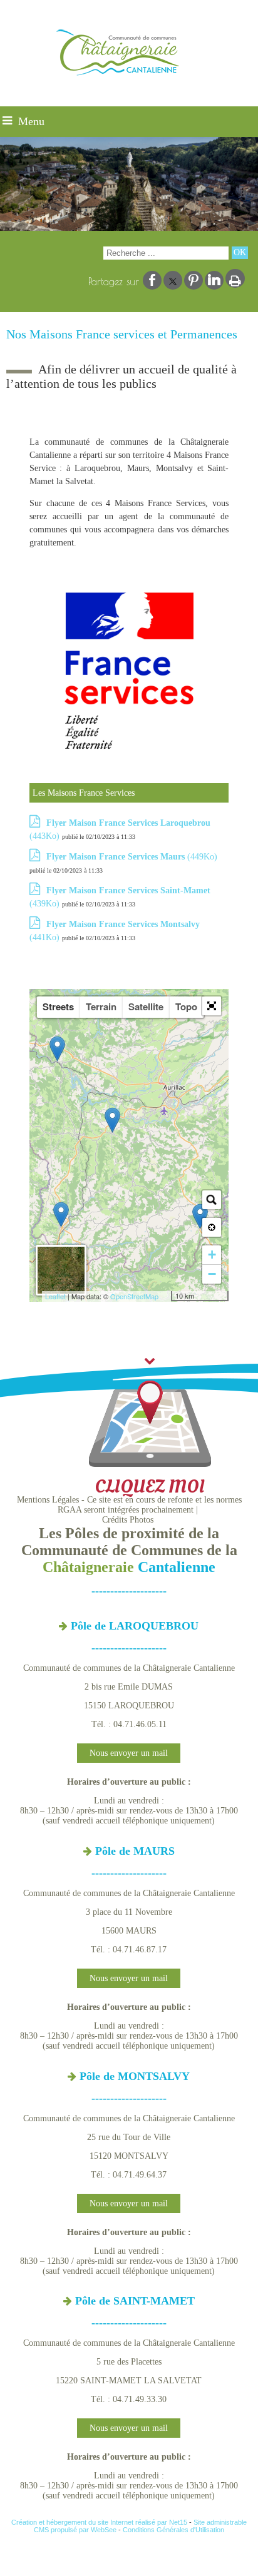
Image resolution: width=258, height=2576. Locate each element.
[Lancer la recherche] (240, 253)
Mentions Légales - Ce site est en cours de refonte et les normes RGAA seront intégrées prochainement (129, 1505)
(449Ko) (132, 857)
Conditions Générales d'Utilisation (173, 2530)
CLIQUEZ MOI (150, 1487)
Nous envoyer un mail (129, 1753)
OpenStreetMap (134, 1296)
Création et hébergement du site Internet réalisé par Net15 (99, 2522)
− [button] (212, 1274)
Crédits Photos (128, 1520)
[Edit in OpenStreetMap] (166, 1296)
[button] (212, 1006)
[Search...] (212, 1200)
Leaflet (55, 1296)
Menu (31, 121)
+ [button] (212, 1255)
